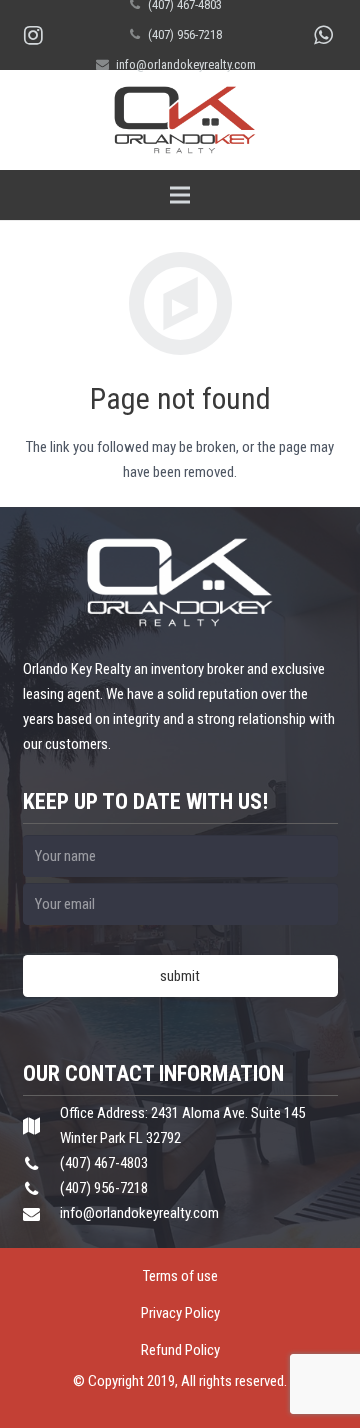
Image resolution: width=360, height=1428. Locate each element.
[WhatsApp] (323, 35)
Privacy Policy (180, 1313)
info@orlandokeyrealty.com (186, 64)
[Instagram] (33, 35)
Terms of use (180, 1276)
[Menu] (180, 195)
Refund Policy (180, 1350)
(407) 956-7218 (185, 34)
